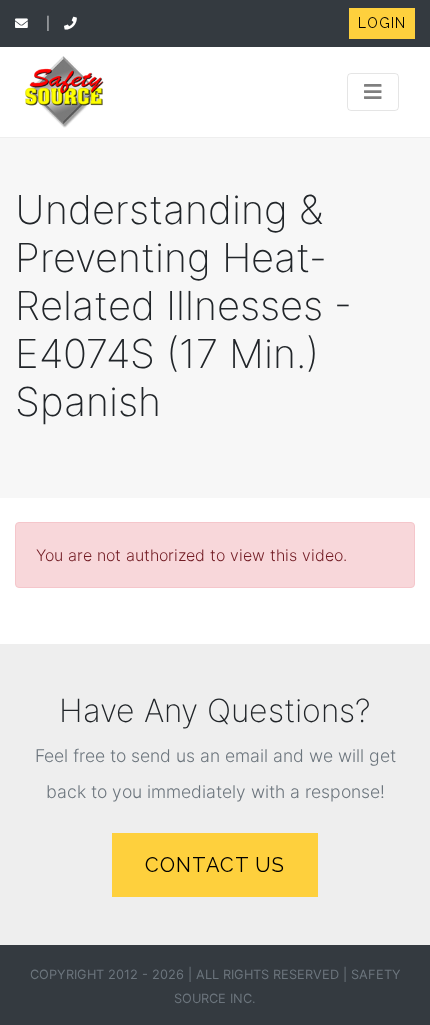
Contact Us (215, 865)
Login (382, 23)
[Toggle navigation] (373, 92)
